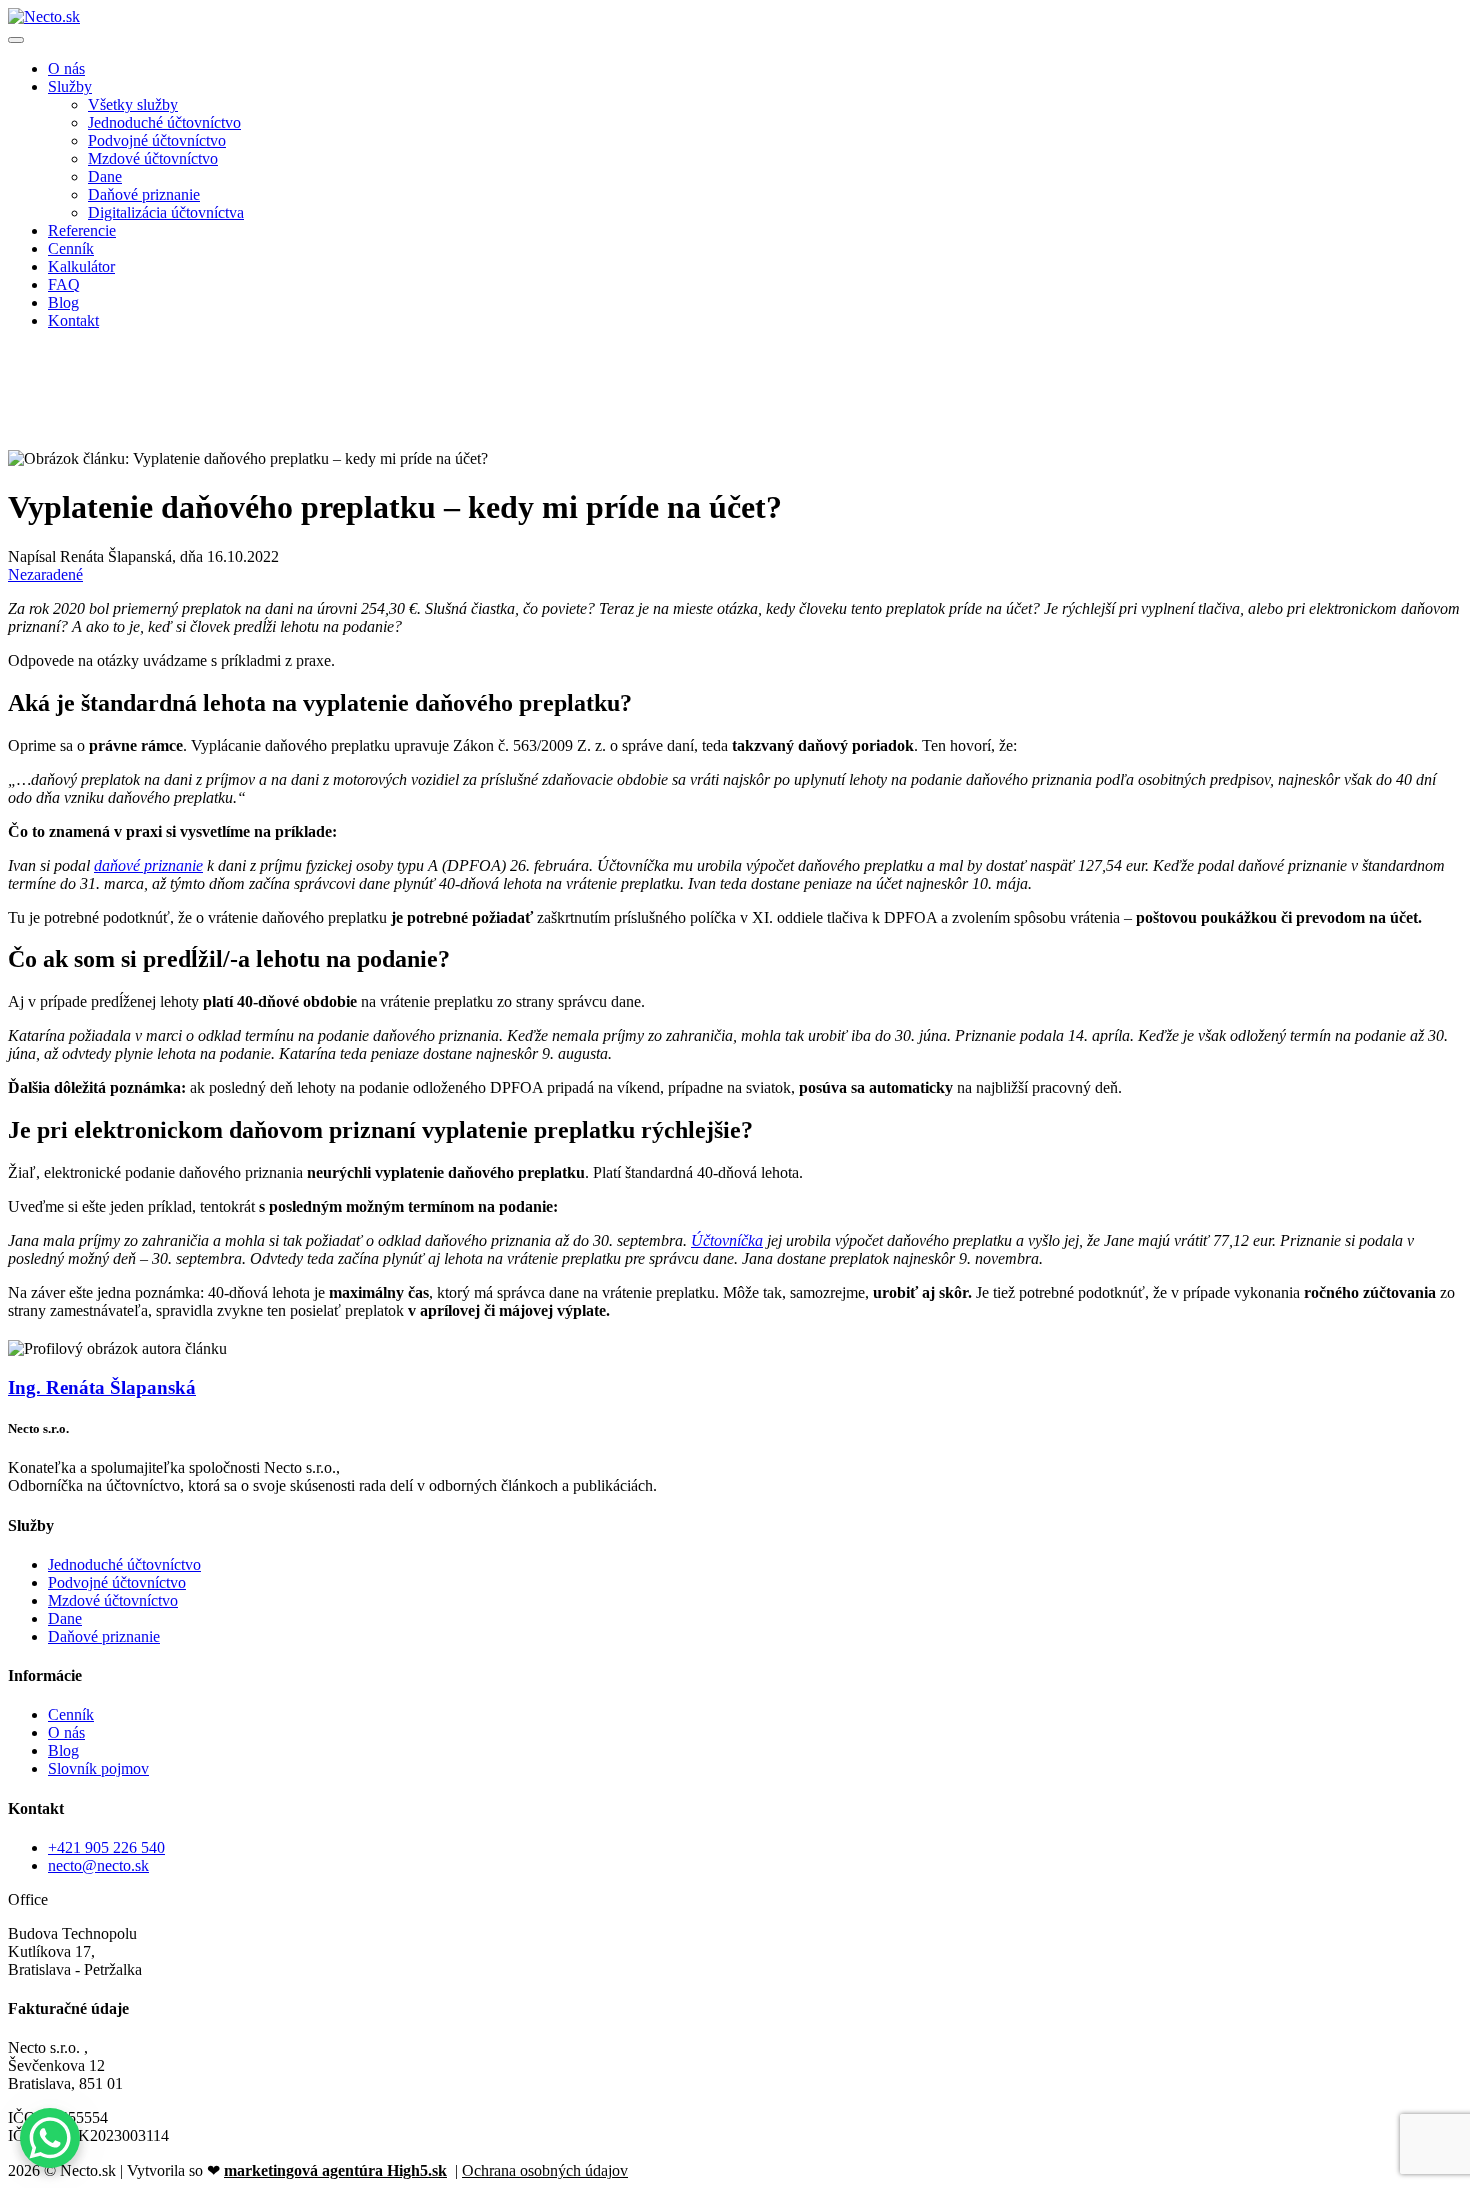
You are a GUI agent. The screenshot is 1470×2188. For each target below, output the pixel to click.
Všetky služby (133, 104)
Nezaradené (45, 574)
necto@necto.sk (98, 1865)
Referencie (82, 230)
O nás (66, 68)
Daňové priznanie (144, 194)
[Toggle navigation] (16, 40)
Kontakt (73, 320)
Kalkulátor (81, 266)
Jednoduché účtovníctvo (164, 122)
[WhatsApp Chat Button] (50, 2138)
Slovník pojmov (98, 1768)
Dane (105, 176)
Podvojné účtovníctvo (157, 140)
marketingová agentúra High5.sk (335, 2170)
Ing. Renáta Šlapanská (102, 1387)
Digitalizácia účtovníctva (166, 212)
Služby (70, 86)
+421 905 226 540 (106, 1847)
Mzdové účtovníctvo (153, 158)
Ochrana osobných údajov (545, 2170)
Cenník (71, 248)
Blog (63, 302)
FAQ (64, 284)
